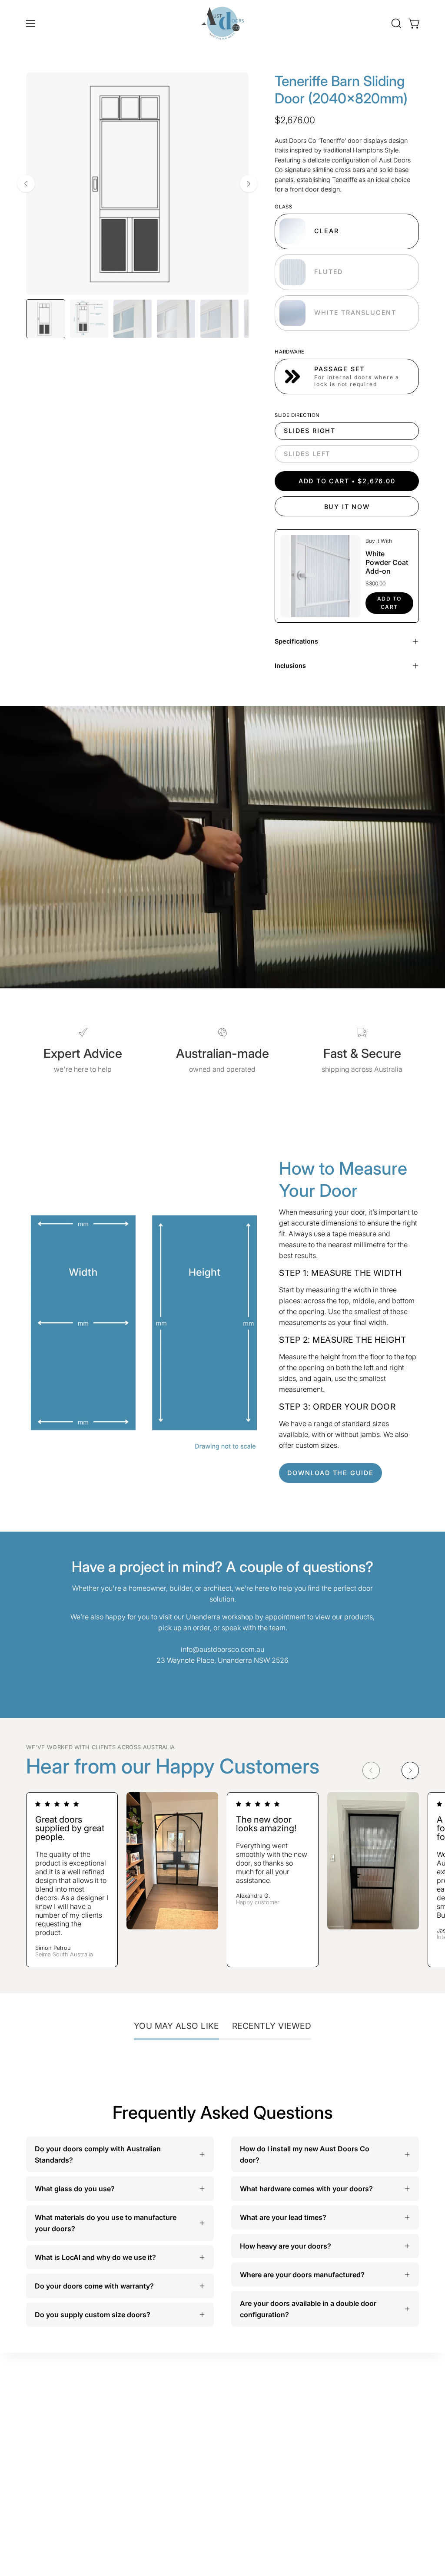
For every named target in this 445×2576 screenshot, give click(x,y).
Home (309, 2402)
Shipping (375, 2426)
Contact (312, 2470)
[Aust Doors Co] (222, 23)
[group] (222, 1880)
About (309, 2456)
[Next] (249, 184)
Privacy (373, 2455)
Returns (373, 2441)
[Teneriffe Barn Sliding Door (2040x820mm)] (46, 319)
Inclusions (290, 665)
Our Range (316, 2417)
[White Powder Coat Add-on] (320, 576)
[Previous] (26, 184)
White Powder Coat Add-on (387, 562)
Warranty (376, 2412)
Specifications (296, 641)
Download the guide (330, 1473)
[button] (395, 23)
